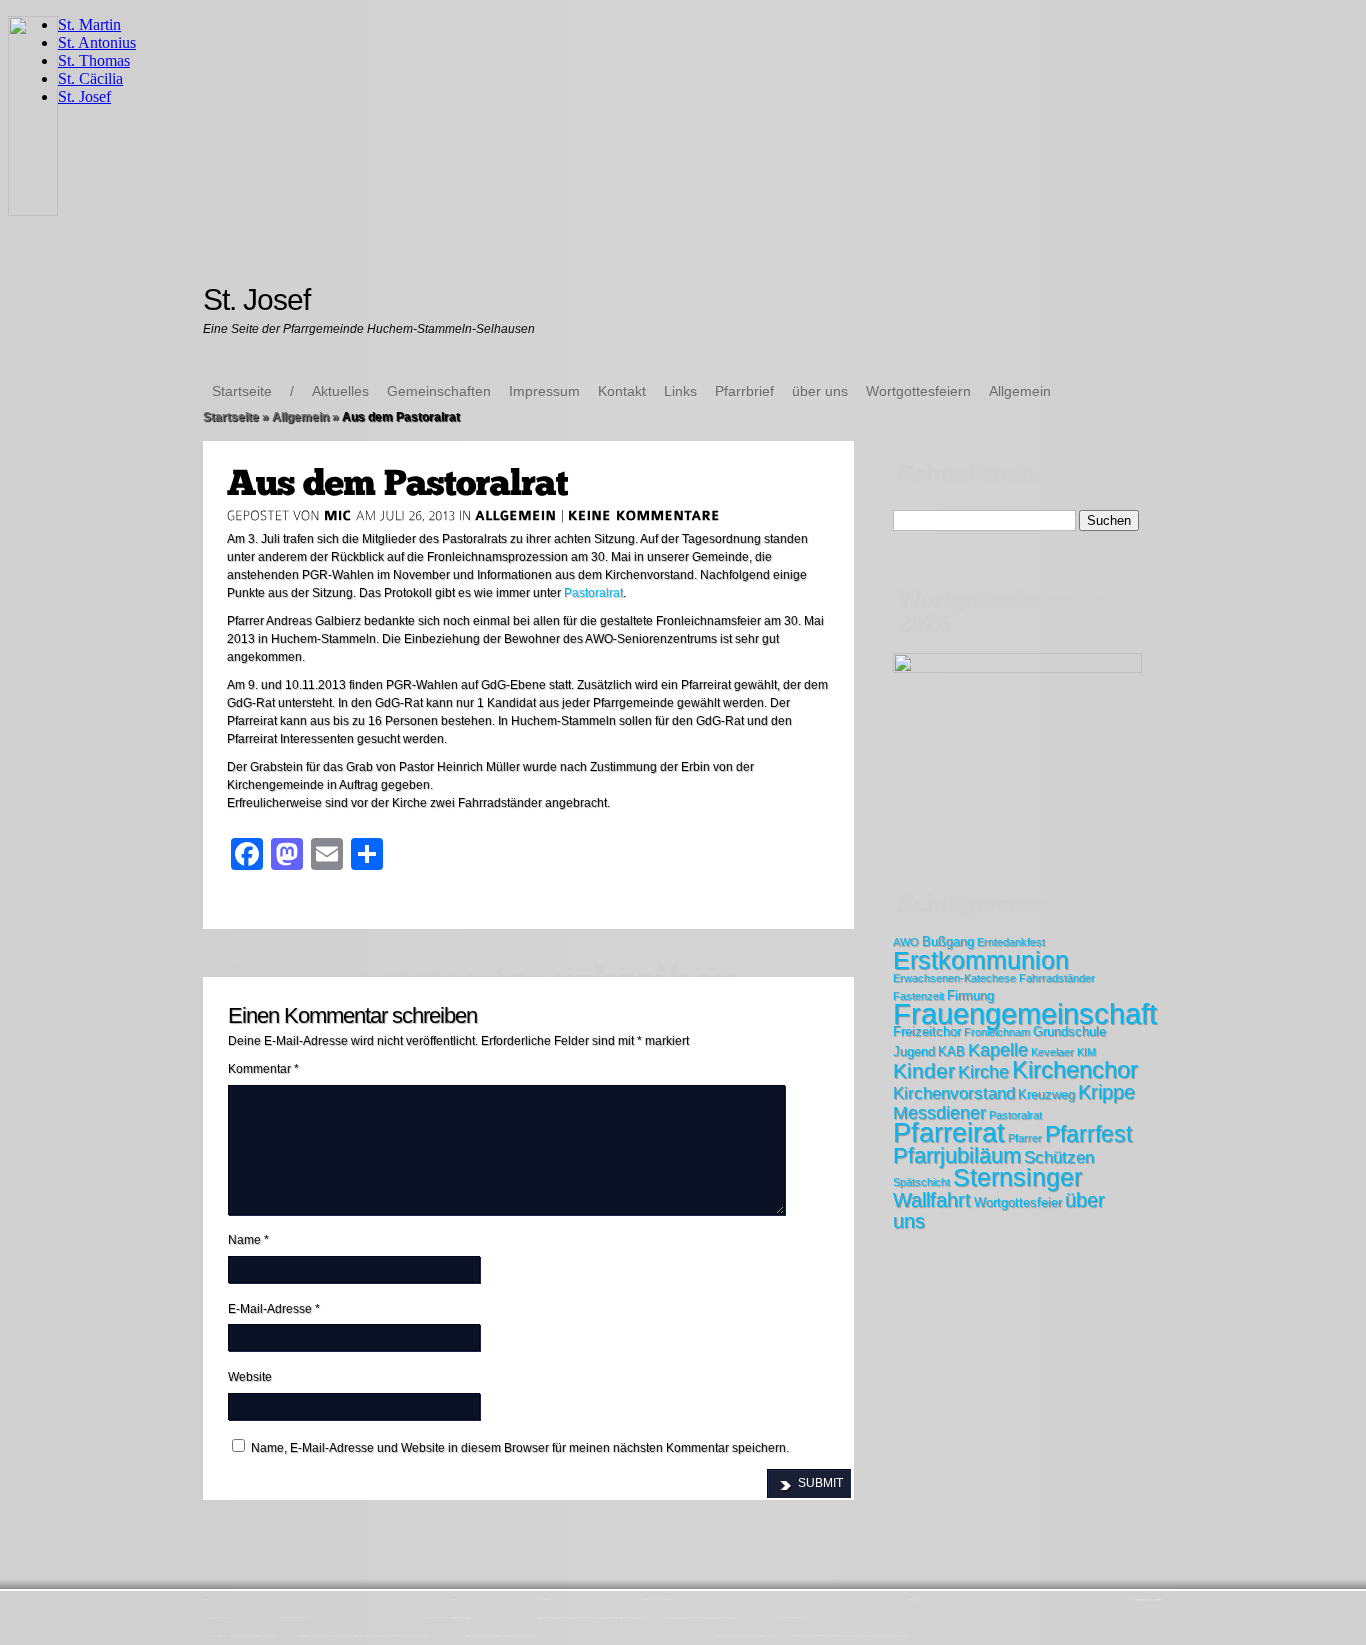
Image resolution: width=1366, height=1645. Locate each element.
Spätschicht (921, 1182)
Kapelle (998, 1050)
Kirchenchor (1075, 1070)
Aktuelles (340, 391)
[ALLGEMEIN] (516, 515)
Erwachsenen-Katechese (954, 978)
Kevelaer (1052, 1052)
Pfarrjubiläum (957, 1155)
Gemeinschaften (439, 391)
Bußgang (948, 941)
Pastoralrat (593, 593)
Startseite (242, 391)
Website (250, 1377)
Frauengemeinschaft (1025, 1013)
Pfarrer (1025, 1138)
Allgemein (1020, 391)
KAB (951, 1051)
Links (680, 391)
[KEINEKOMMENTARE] (644, 515)
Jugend (914, 1051)
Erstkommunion (981, 960)
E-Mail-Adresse (274, 1309)
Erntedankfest (1011, 942)
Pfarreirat (949, 1133)
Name (248, 1240)
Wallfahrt (932, 1200)
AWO (906, 942)
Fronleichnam (997, 1032)
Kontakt (622, 391)
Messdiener (939, 1113)
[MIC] (338, 515)
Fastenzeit (918, 996)
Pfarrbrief (744, 391)
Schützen (1059, 1157)
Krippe (1106, 1092)
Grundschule (1069, 1031)
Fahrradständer (1057, 978)
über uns (820, 391)
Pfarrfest (1088, 1134)
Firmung (970, 995)
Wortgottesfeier (1018, 1202)
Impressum (544, 391)
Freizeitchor (927, 1031)
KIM (1086, 1052)
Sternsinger (1017, 1177)
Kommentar (263, 1069)
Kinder (924, 1070)
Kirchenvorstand (954, 1093)
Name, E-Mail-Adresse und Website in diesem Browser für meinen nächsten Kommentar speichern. (520, 1448)
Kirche (983, 1072)
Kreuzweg (1046, 1094)
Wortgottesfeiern (918, 391)
